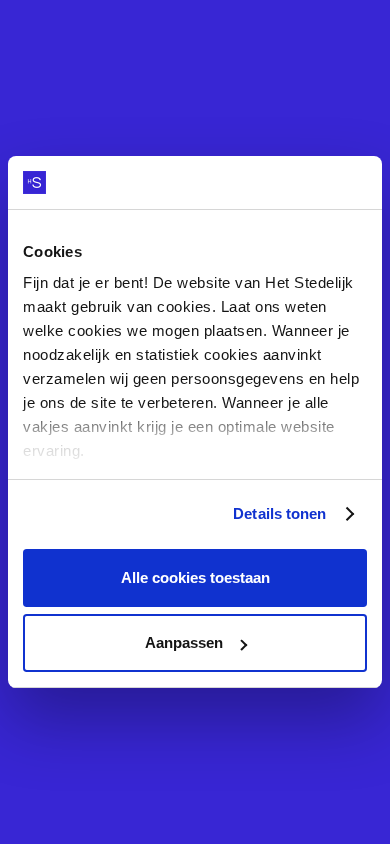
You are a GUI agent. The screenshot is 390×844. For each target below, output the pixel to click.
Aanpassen (184, 642)
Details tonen (279, 513)
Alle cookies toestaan (195, 577)
